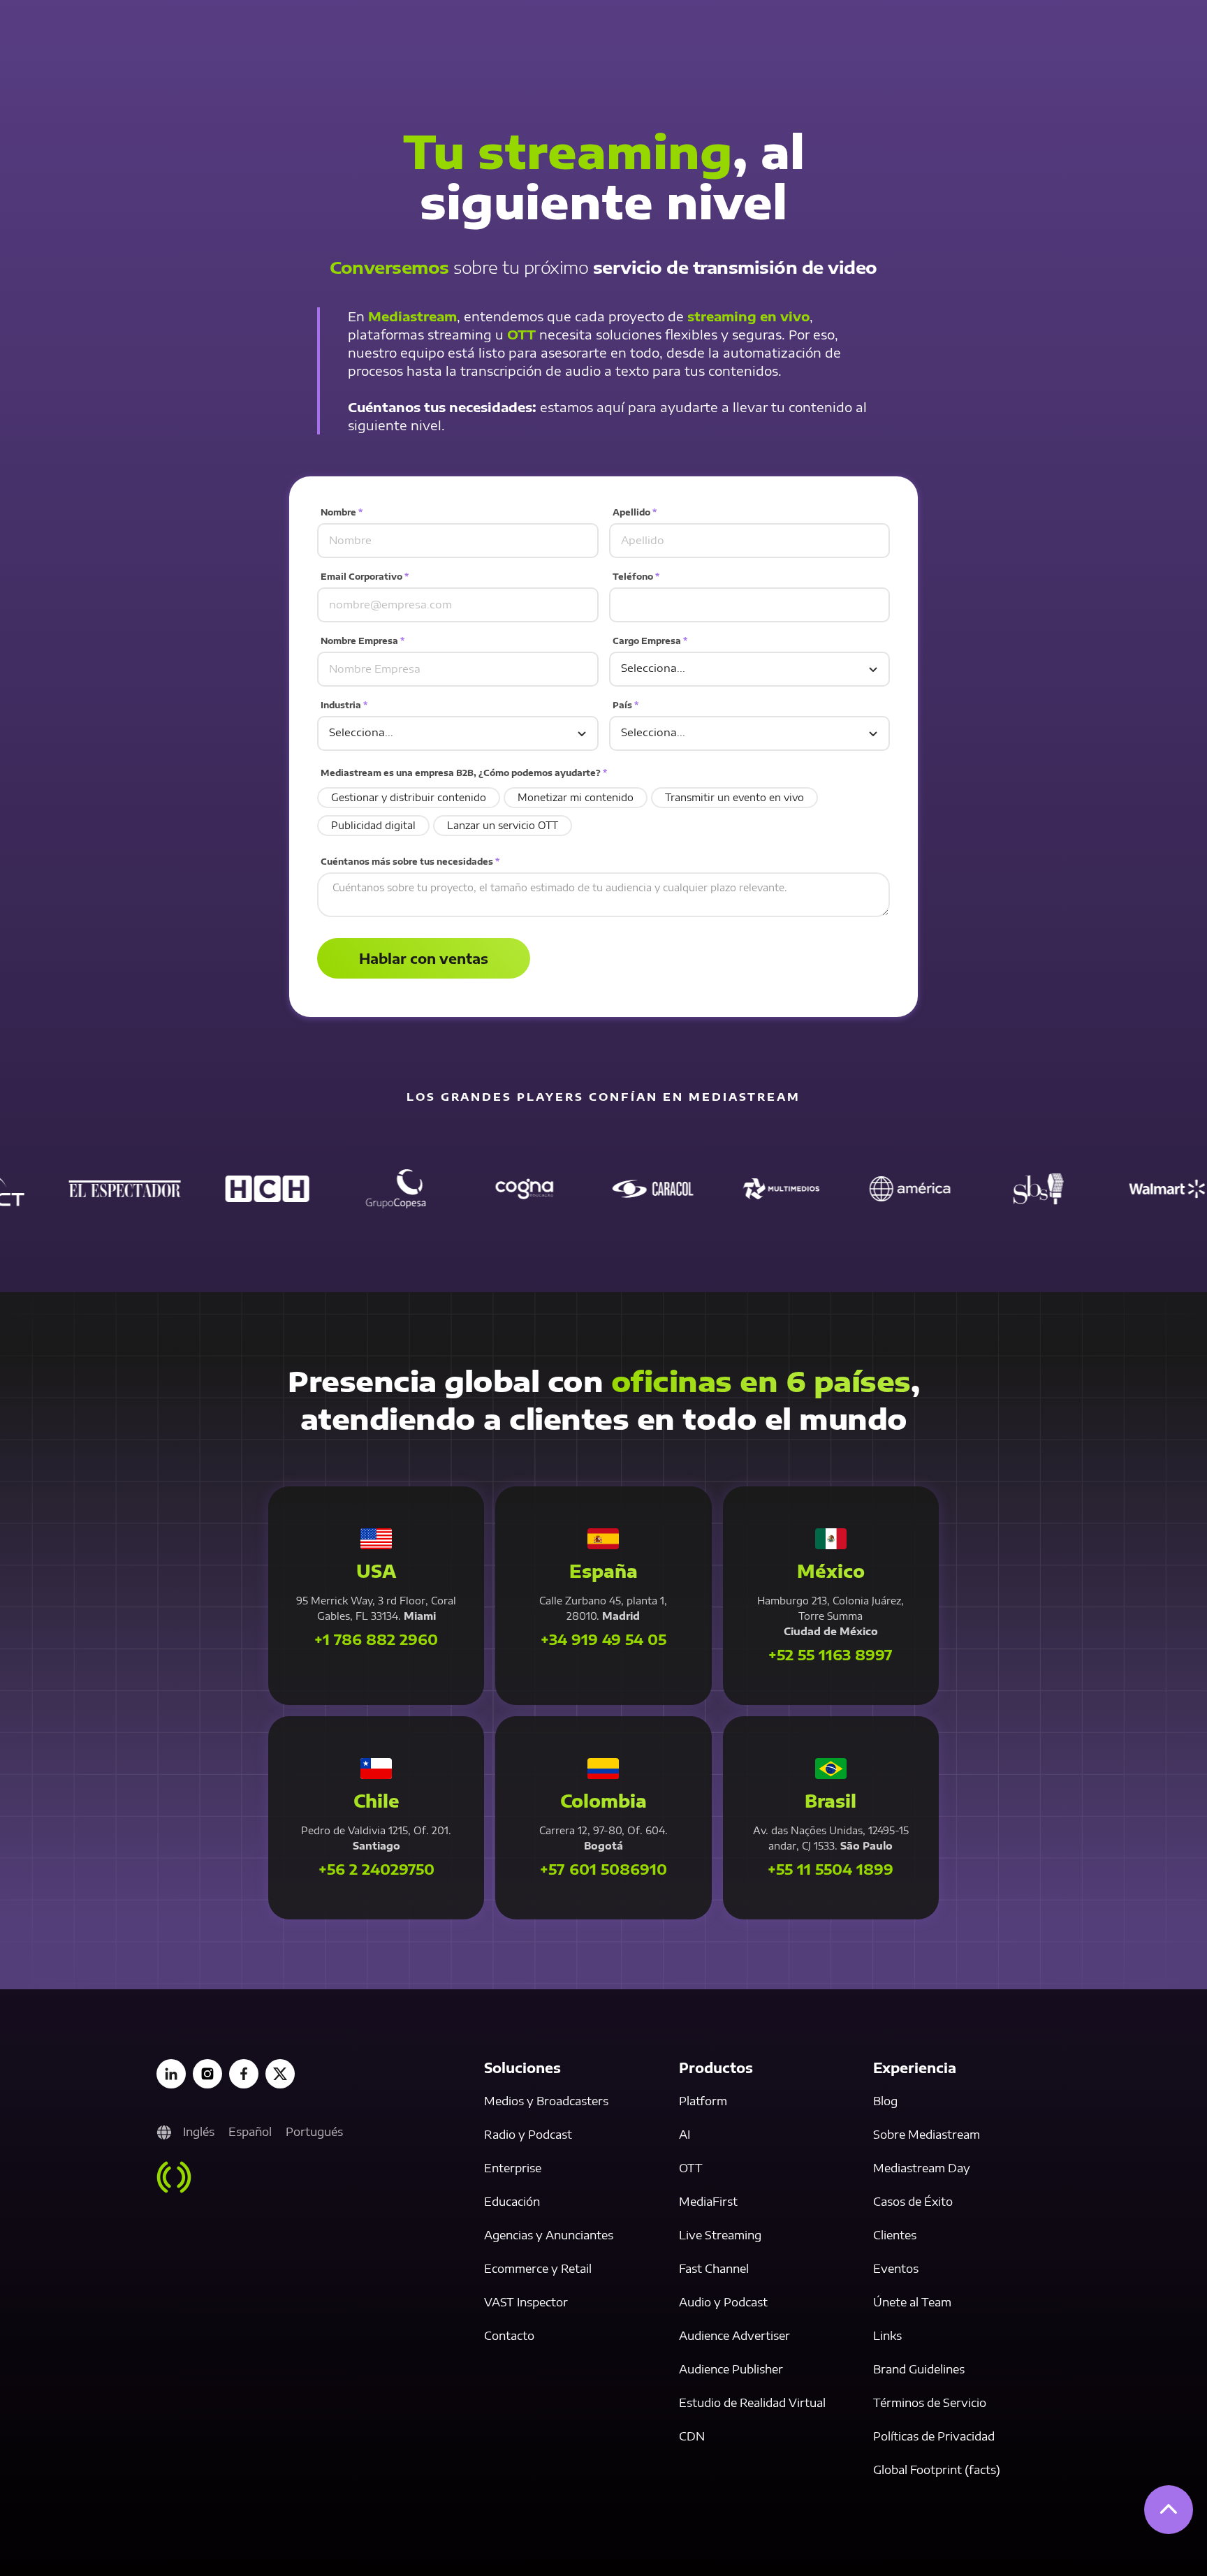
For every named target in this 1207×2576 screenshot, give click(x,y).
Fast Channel (714, 2269)
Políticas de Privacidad (934, 2436)
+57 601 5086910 (603, 1869)
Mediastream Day (922, 2168)
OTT (521, 334)
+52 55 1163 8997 (831, 1655)
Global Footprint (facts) (937, 2470)
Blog (885, 2101)
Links (887, 2336)
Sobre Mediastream (927, 2135)
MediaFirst (708, 2202)
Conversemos (389, 267)
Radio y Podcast (528, 2135)
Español (250, 2132)
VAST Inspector (526, 2302)
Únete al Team (912, 2302)
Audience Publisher (731, 2369)
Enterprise (513, 2168)
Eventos (896, 2269)
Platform (703, 2101)
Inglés (199, 2132)
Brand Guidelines (919, 2369)
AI (685, 2135)
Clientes (895, 2235)
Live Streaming (720, 2235)
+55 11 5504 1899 (831, 1869)
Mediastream (412, 316)
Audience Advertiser (734, 2336)
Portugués (314, 2132)
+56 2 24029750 (376, 1869)
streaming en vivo (748, 316)
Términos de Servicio (930, 2403)
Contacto (509, 2336)
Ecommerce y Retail (538, 2269)
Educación (512, 2202)
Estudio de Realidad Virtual (752, 2403)
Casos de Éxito (913, 2202)
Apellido (635, 512)
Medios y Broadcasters (546, 2101)
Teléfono (636, 577)
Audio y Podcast (723, 2302)
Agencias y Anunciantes (549, 2235)
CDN (692, 2436)
